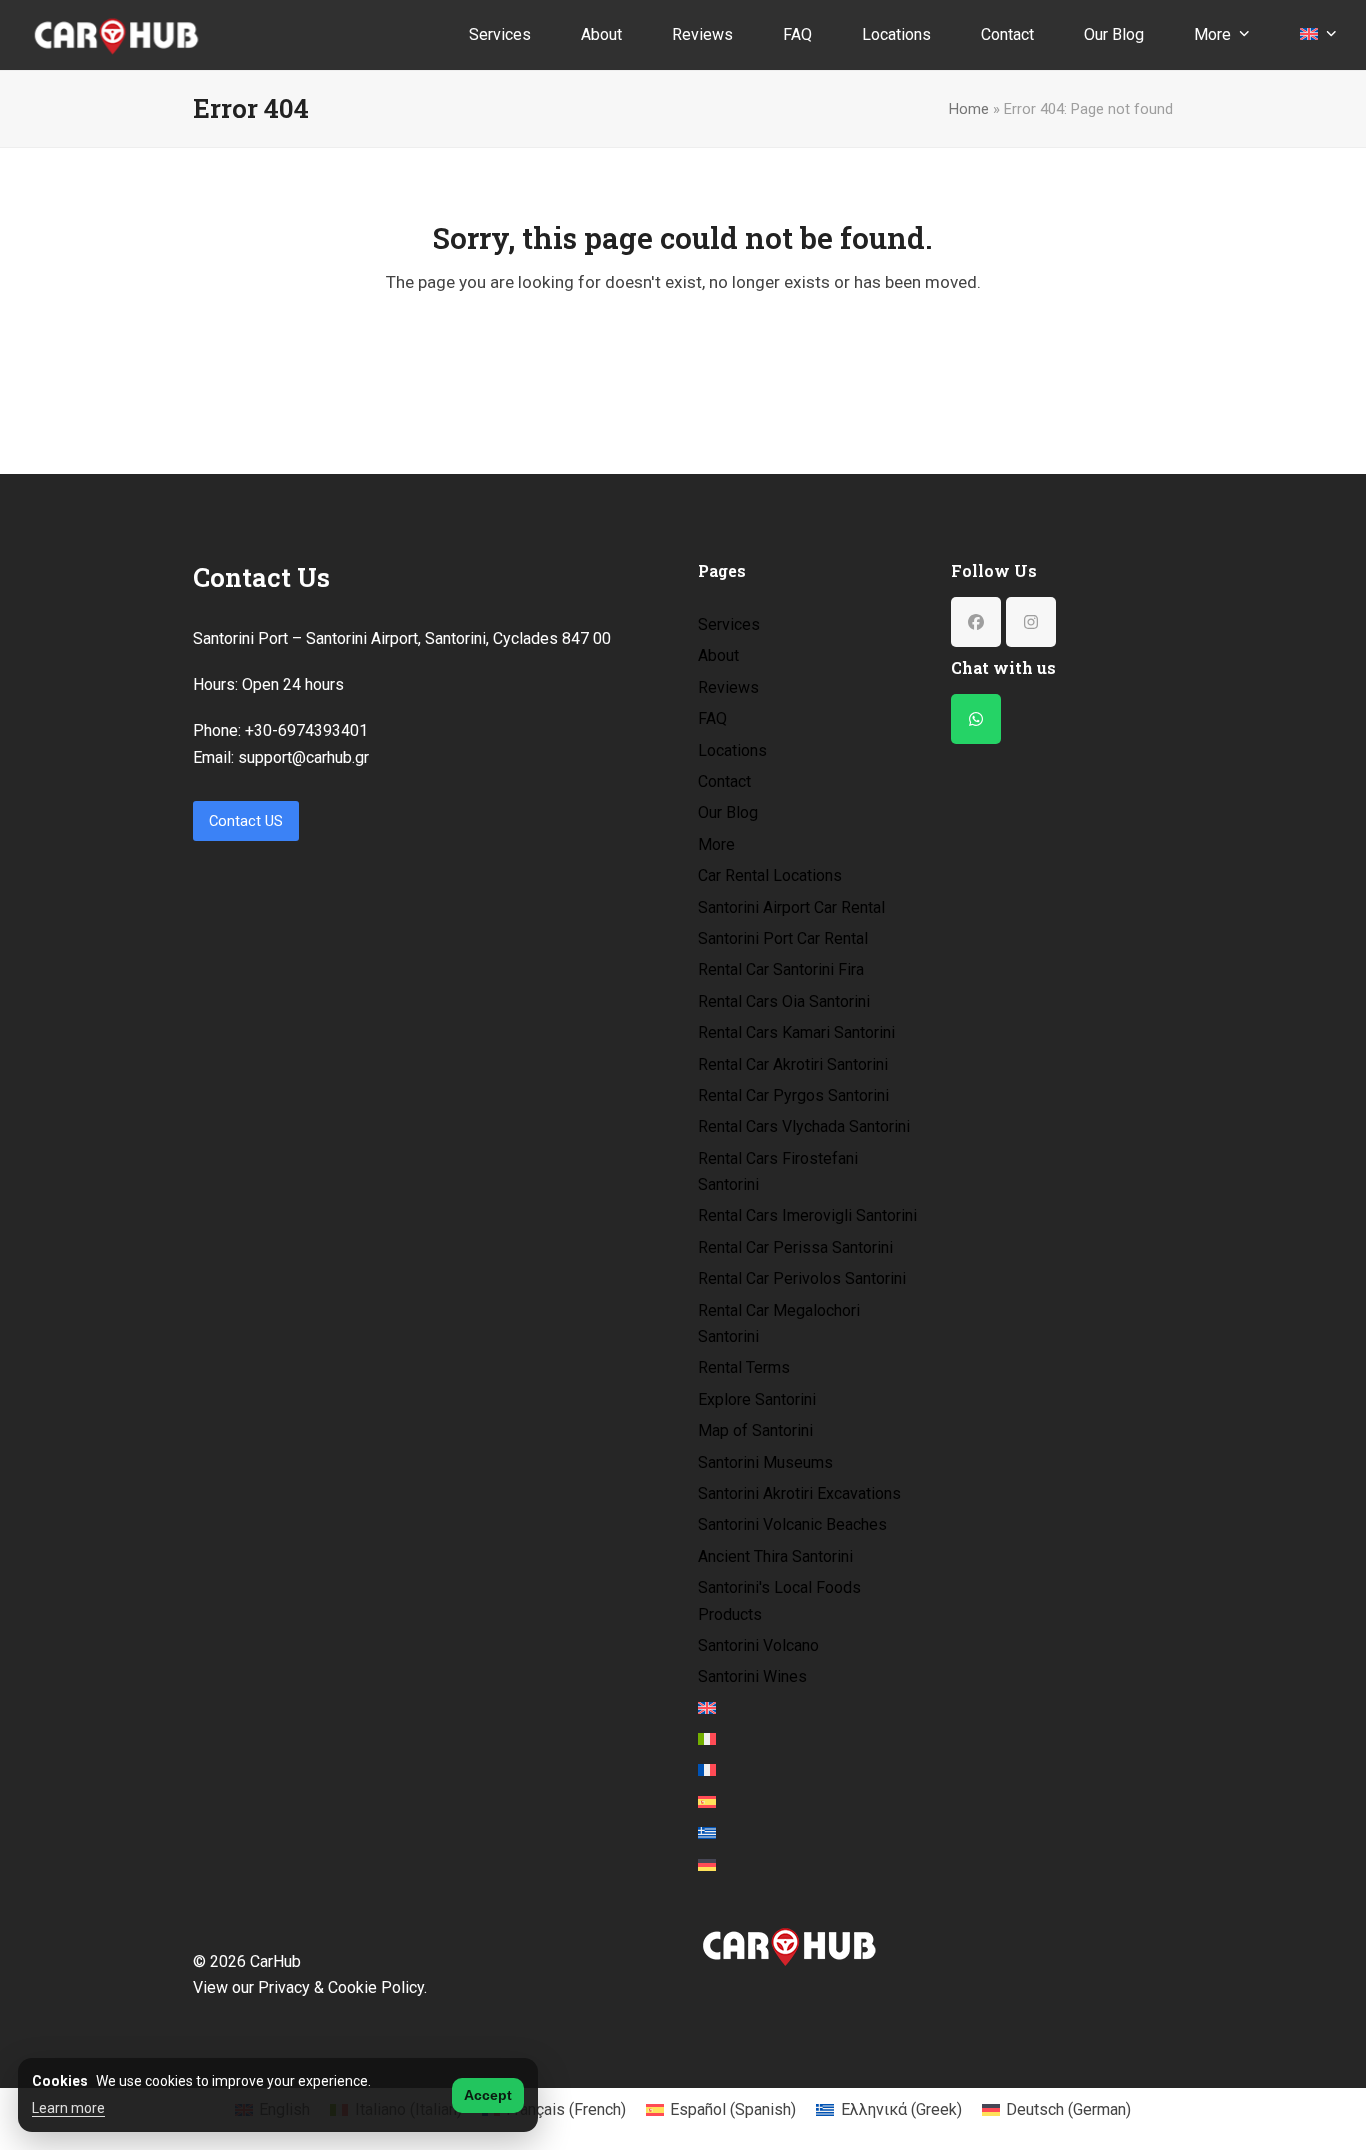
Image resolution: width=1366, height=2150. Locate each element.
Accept (488, 2095)
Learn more (68, 2108)
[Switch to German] (707, 1866)
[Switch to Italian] (707, 1740)
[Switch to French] (707, 1771)
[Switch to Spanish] (707, 1803)
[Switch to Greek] (707, 1834)
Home (969, 109)
